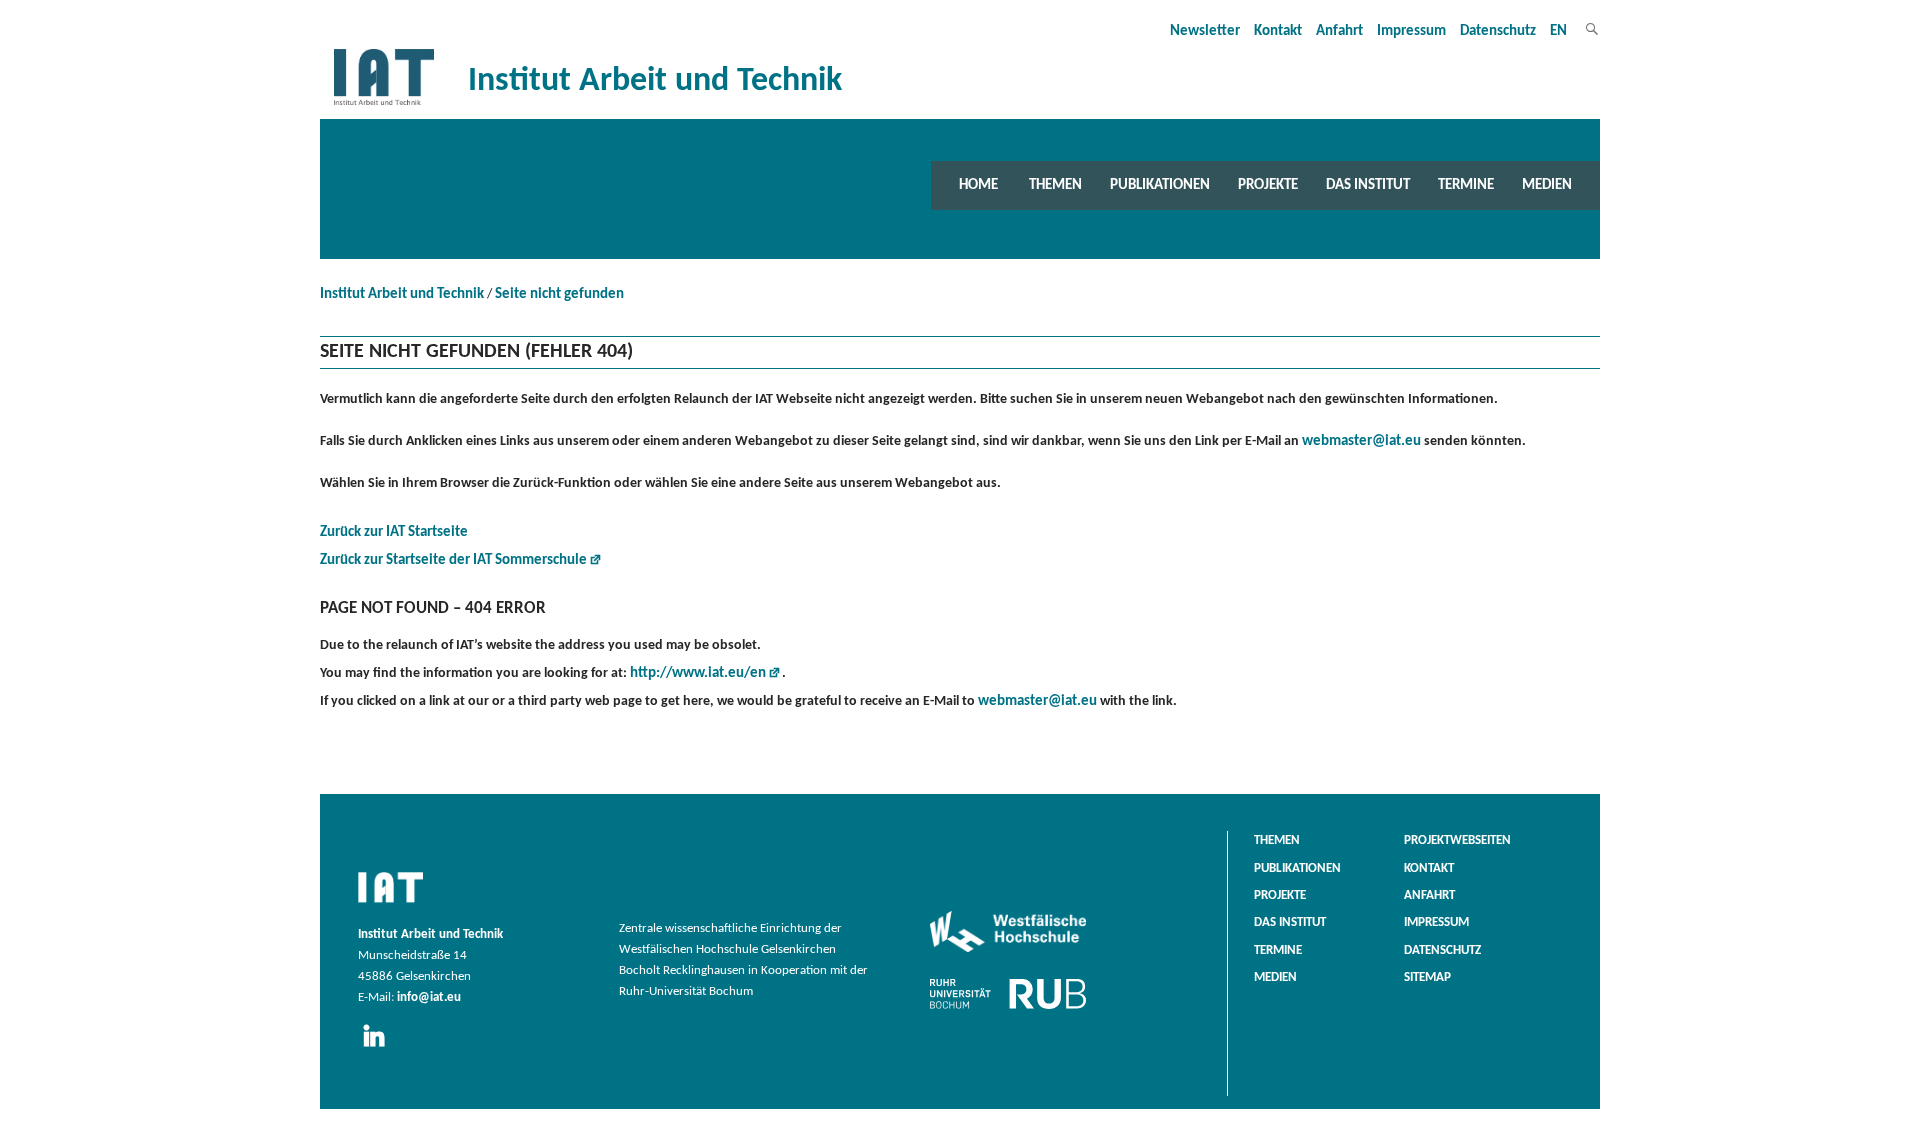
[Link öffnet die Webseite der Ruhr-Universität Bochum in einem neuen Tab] (1008, 1009)
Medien (1547, 185)
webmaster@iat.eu (1361, 441)
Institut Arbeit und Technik (402, 294)
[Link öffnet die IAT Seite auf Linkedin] (380, 1048)
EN (1558, 31)
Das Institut (1368, 185)
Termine (1466, 185)
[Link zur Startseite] (384, 105)
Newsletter (1205, 31)
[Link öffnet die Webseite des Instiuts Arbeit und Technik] (390, 904)
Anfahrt (1339, 31)
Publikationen (1160, 185)
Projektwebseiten (1457, 841)
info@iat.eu (429, 998)
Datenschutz (1498, 31)
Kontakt (1278, 31)
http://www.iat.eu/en (698, 673)
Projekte (1268, 185)
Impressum (1411, 31)
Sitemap (1427, 978)
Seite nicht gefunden (559, 294)
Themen (1055, 185)
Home (978, 185)
